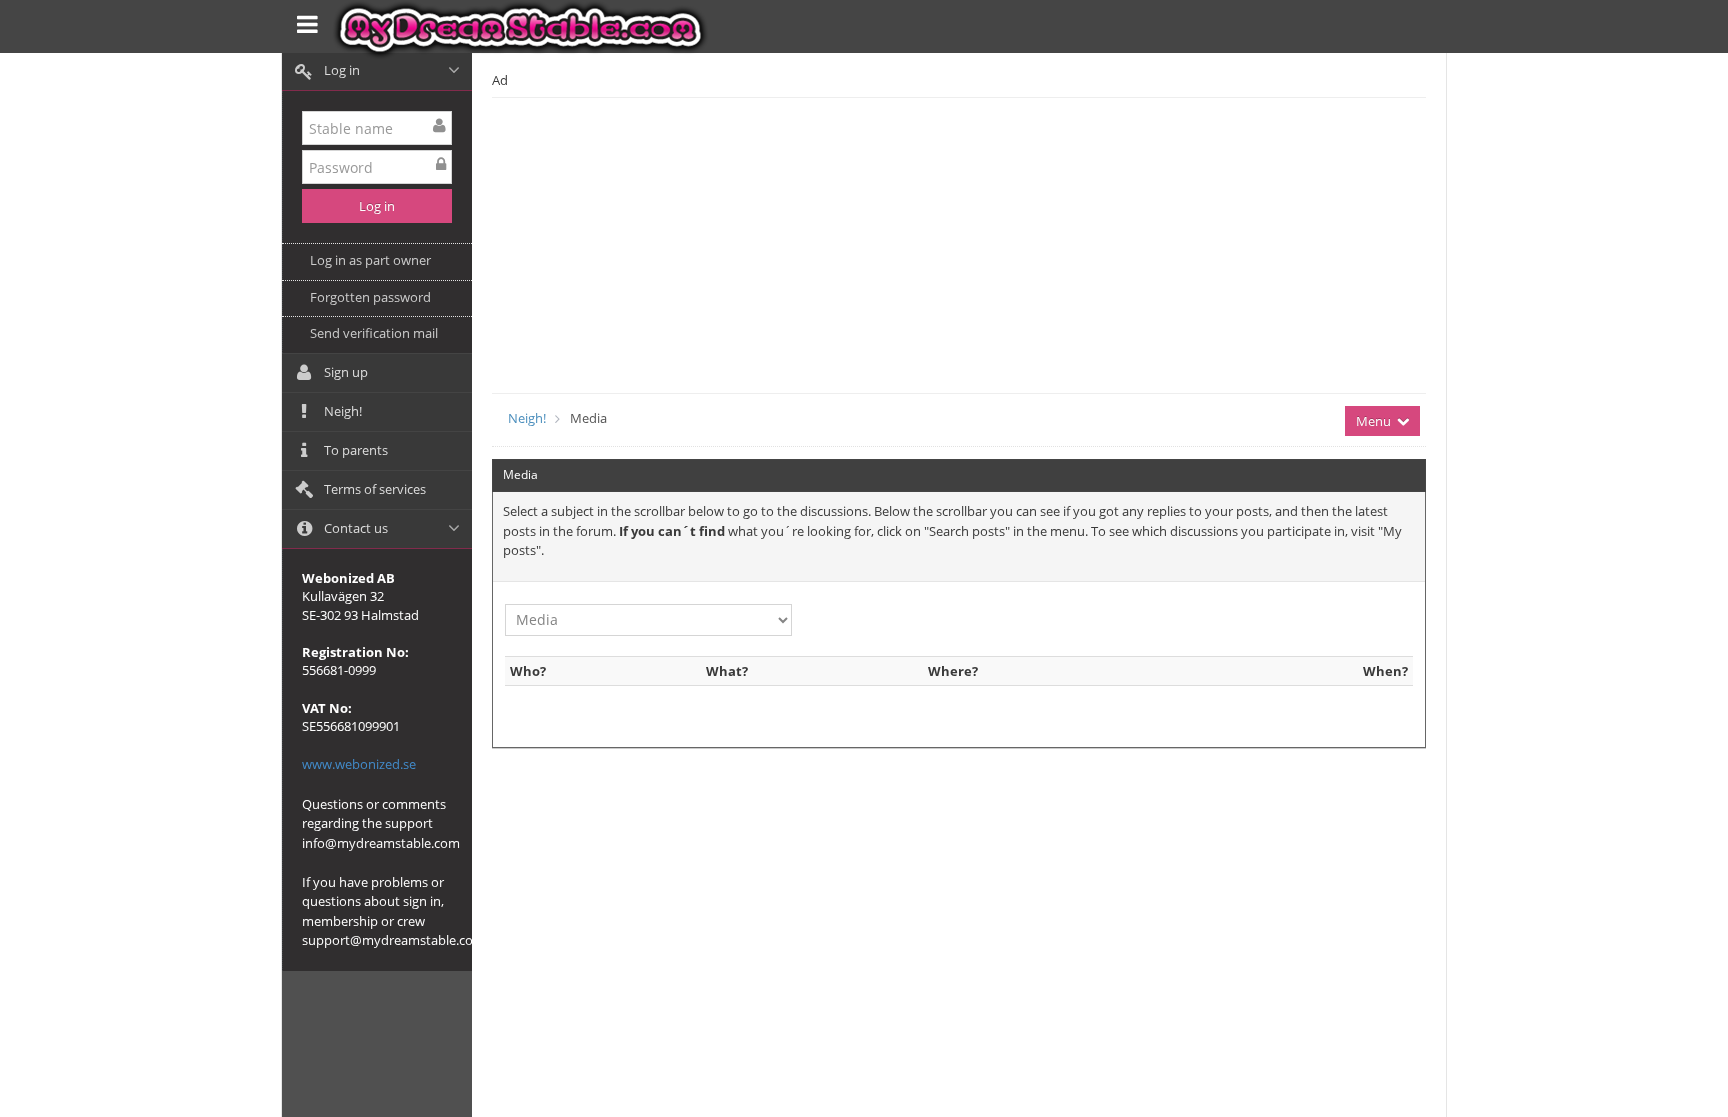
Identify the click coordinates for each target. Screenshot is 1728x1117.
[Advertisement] (1054, 243)
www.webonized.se (359, 764)
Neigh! (527, 418)
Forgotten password (370, 297)
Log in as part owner (370, 260)
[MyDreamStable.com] (525, 30)
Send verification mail (374, 333)
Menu (1375, 421)
